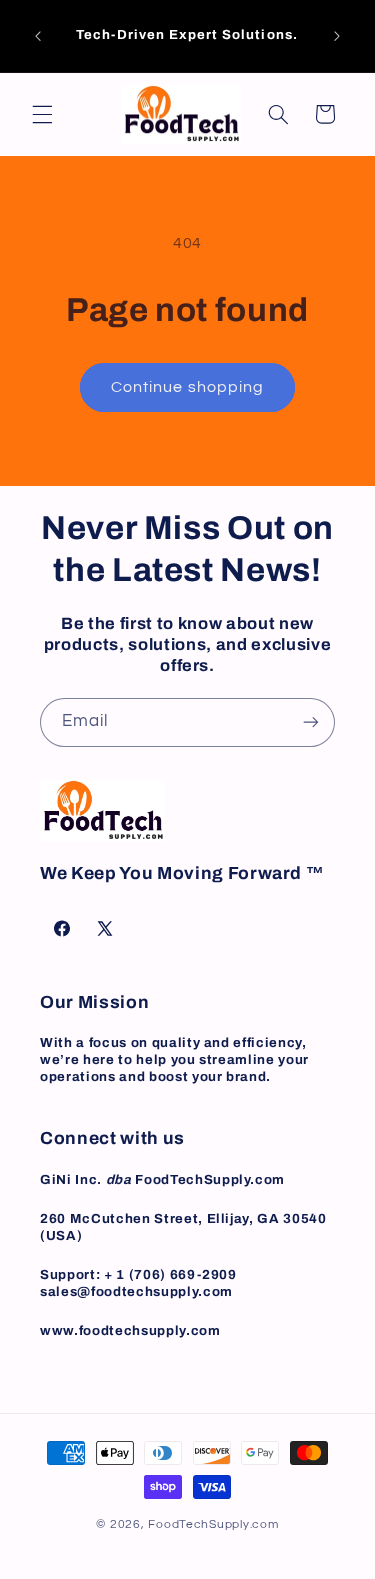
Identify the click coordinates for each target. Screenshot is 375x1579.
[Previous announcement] (38, 36)
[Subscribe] (311, 722)
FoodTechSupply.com (213, 1524)
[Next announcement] (337, 36)
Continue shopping (187, 387)
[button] (42, 114)
